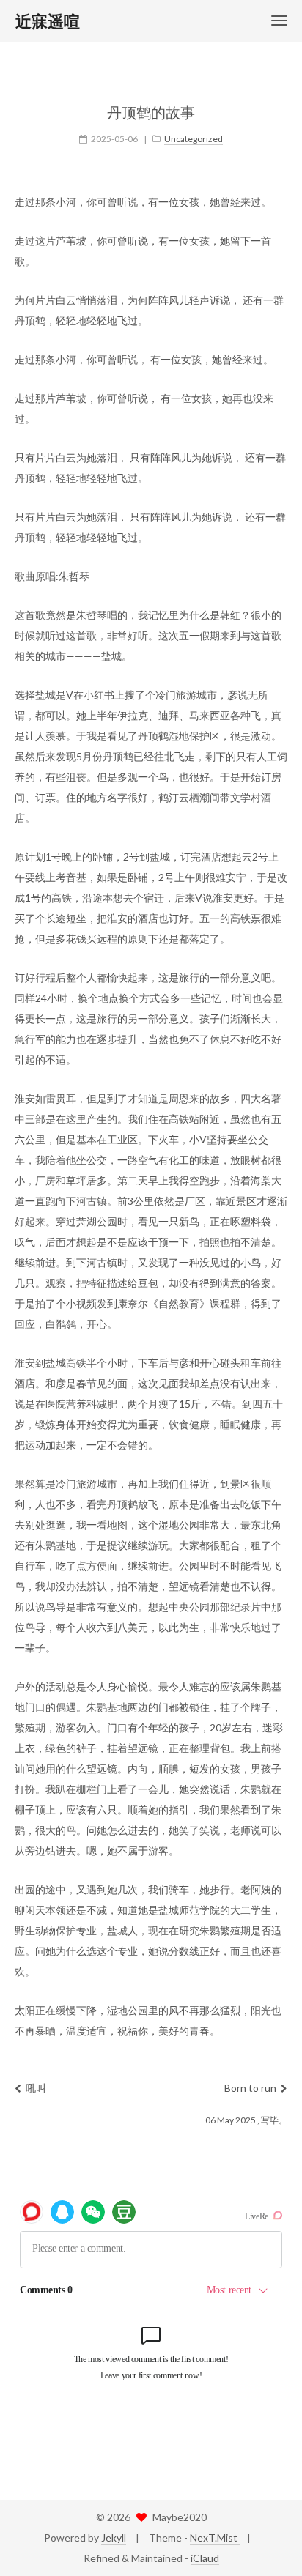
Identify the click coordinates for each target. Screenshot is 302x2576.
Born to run (250, 2088)
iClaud (205, 2558)
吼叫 (36, 2088)
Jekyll (114, 2538)
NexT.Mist (215, 2538)
